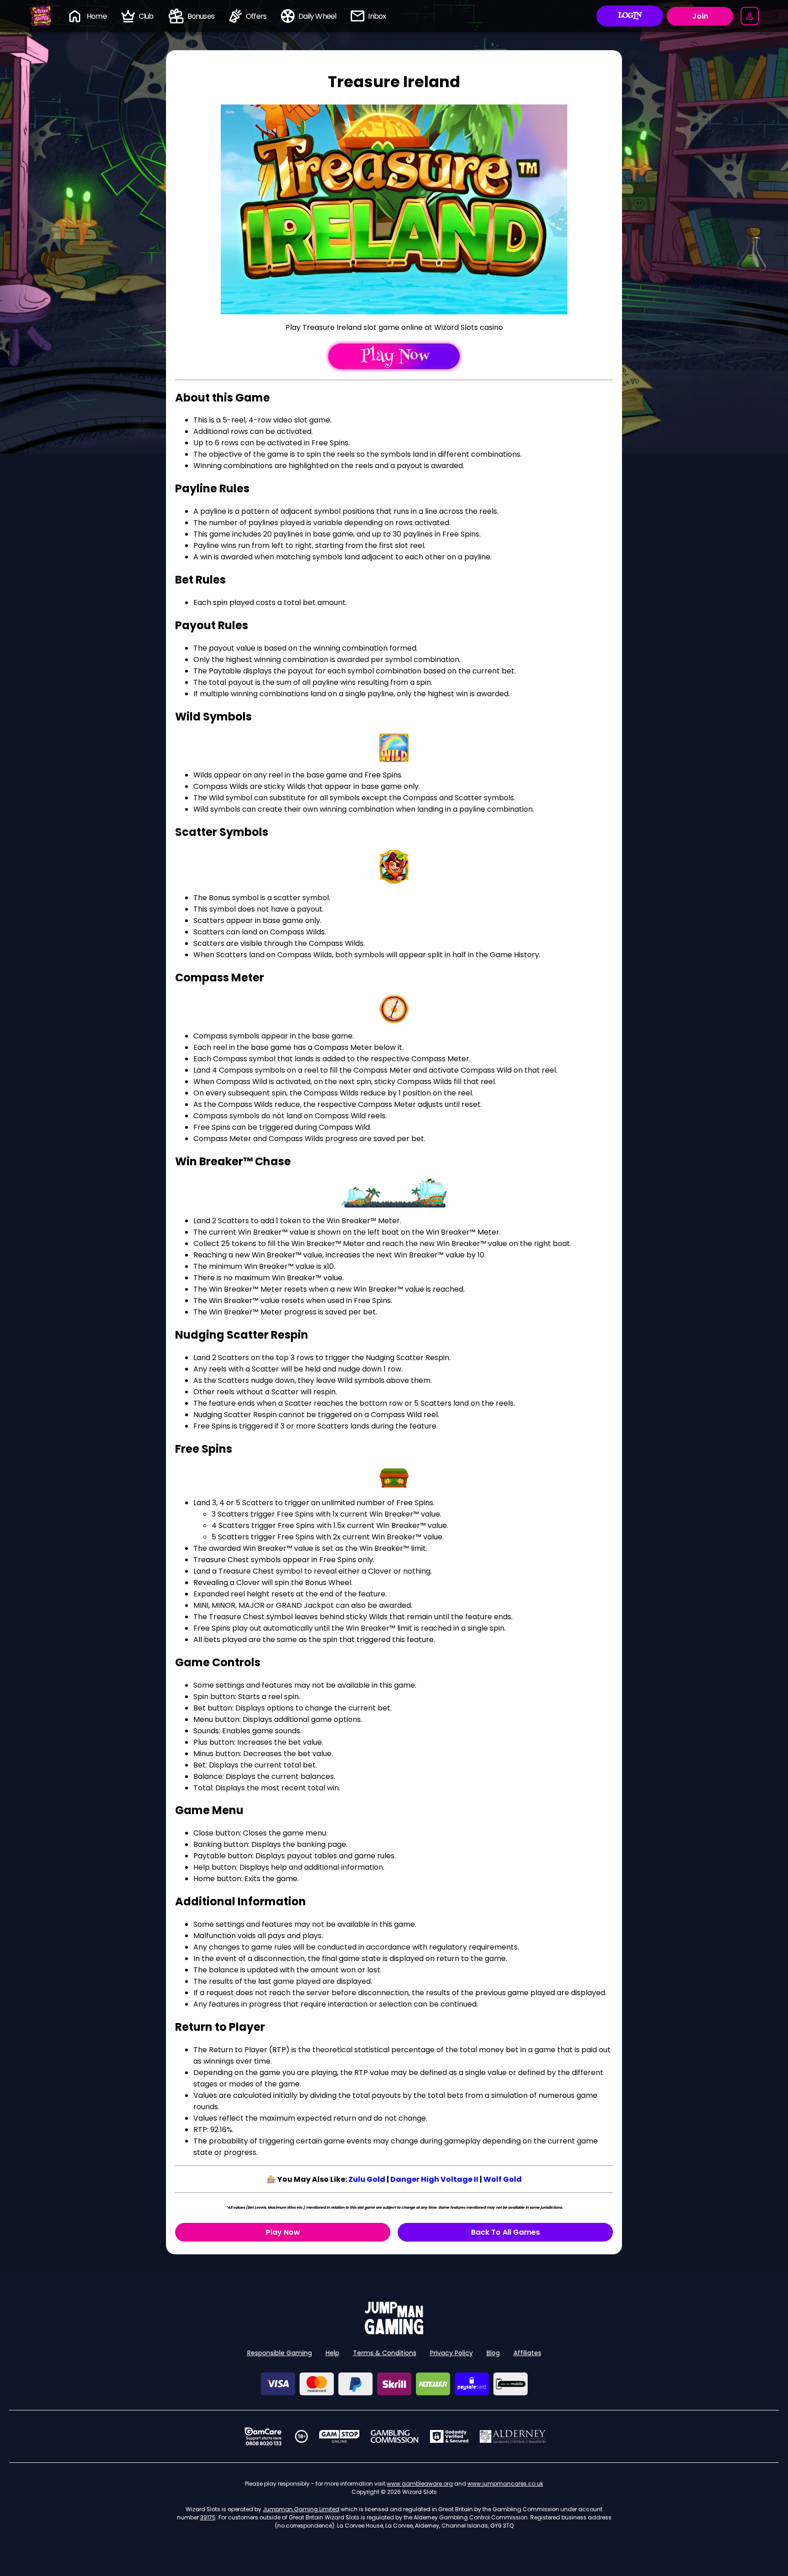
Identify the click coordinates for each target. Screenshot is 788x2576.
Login (630, 16)
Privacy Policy (451, 2353)
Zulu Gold (367, 2179)
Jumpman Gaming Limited (301, 2509)
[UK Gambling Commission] (394, 2436)
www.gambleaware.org (420, 2484)
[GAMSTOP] (340, 2436)
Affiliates (527, 2353)
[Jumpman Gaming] (394, 2332)
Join (700, 16)
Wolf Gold (503, 2179)
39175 (208, 2517)
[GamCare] (263, 2436)
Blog (493, 2353)
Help (332, 2353)
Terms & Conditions (385, 2353)
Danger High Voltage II (434, 2179)
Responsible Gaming (280, 2353)
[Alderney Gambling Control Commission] (513, 2436)
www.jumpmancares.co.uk (505, 2484)
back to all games (505, 2232)
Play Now (283, 2232)
